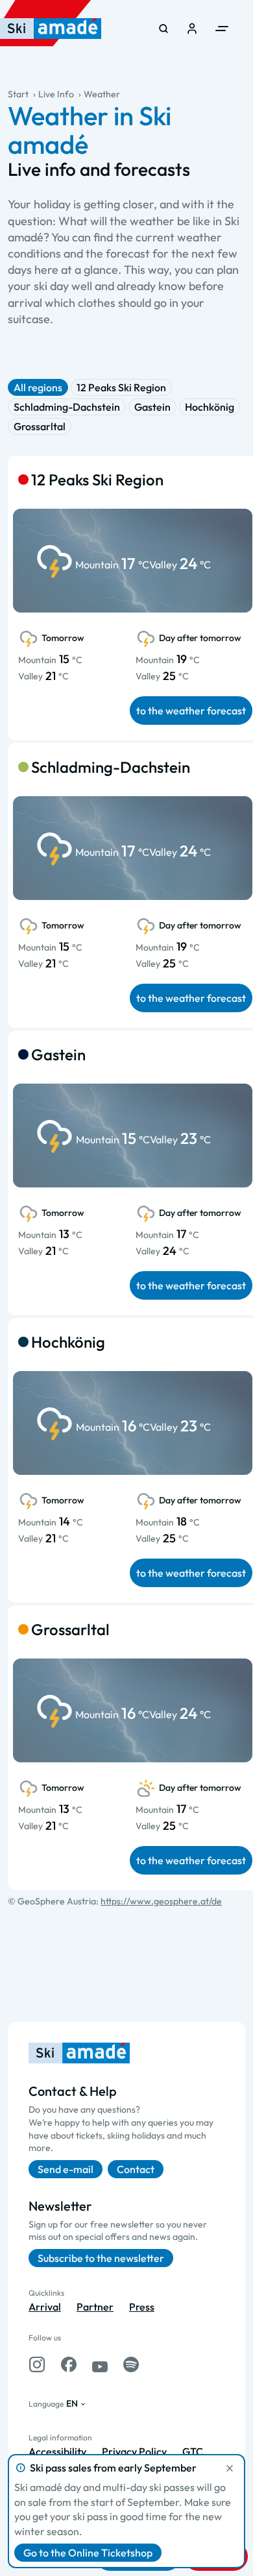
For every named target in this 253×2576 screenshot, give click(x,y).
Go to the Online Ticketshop (88, 2553)
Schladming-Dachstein (67, 407)
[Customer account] (192, 29)
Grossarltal (40, 426)
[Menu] (222, 29)
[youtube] (100, 2364)
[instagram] (37, 2364)
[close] (230, 2468)
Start (18, 94)
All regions (38, 387)
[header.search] (163, 29)
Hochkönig (210, 407)
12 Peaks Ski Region (121, 387)
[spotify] (131, 2364)
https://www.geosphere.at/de (161, 1901)
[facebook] (69, 2364)
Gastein (152, 407)
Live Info (56, 94)
